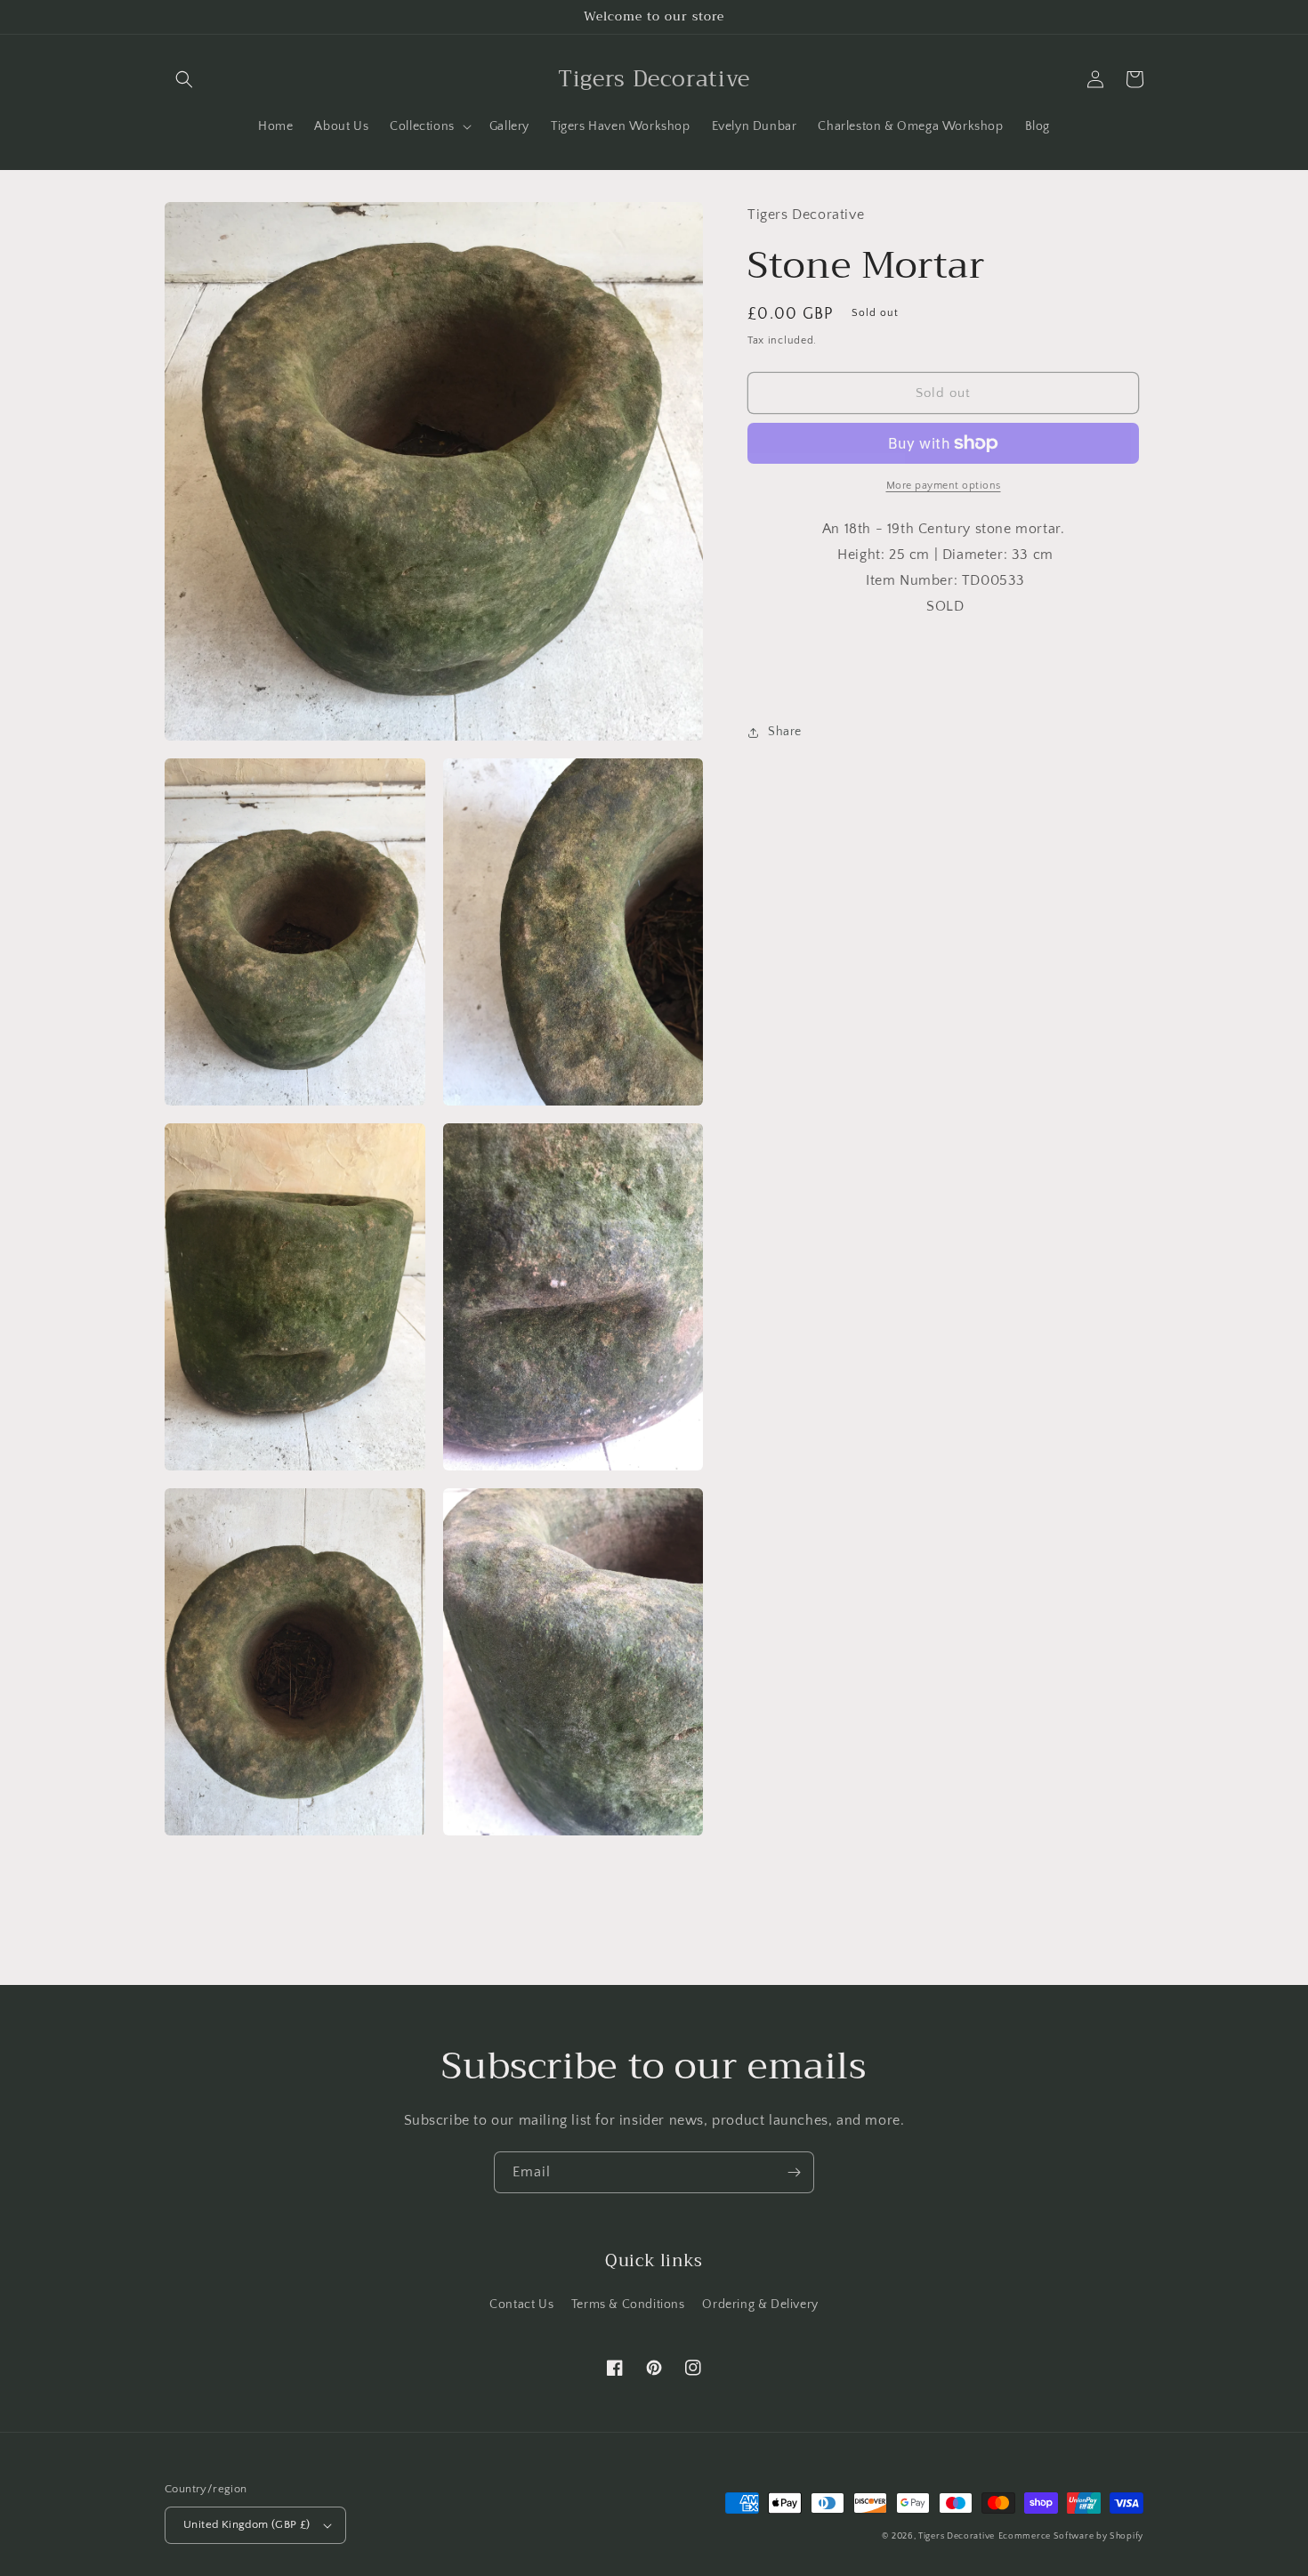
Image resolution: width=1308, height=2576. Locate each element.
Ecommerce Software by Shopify (1071, 2536)
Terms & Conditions (628, 2305)
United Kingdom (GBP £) (247, 2524)
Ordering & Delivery (760, 2305)
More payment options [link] (944, 486)
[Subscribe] (794, 2172)
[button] (184, 79)
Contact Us (521, 2305)
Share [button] (785, 732)
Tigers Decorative (957, 2536)
